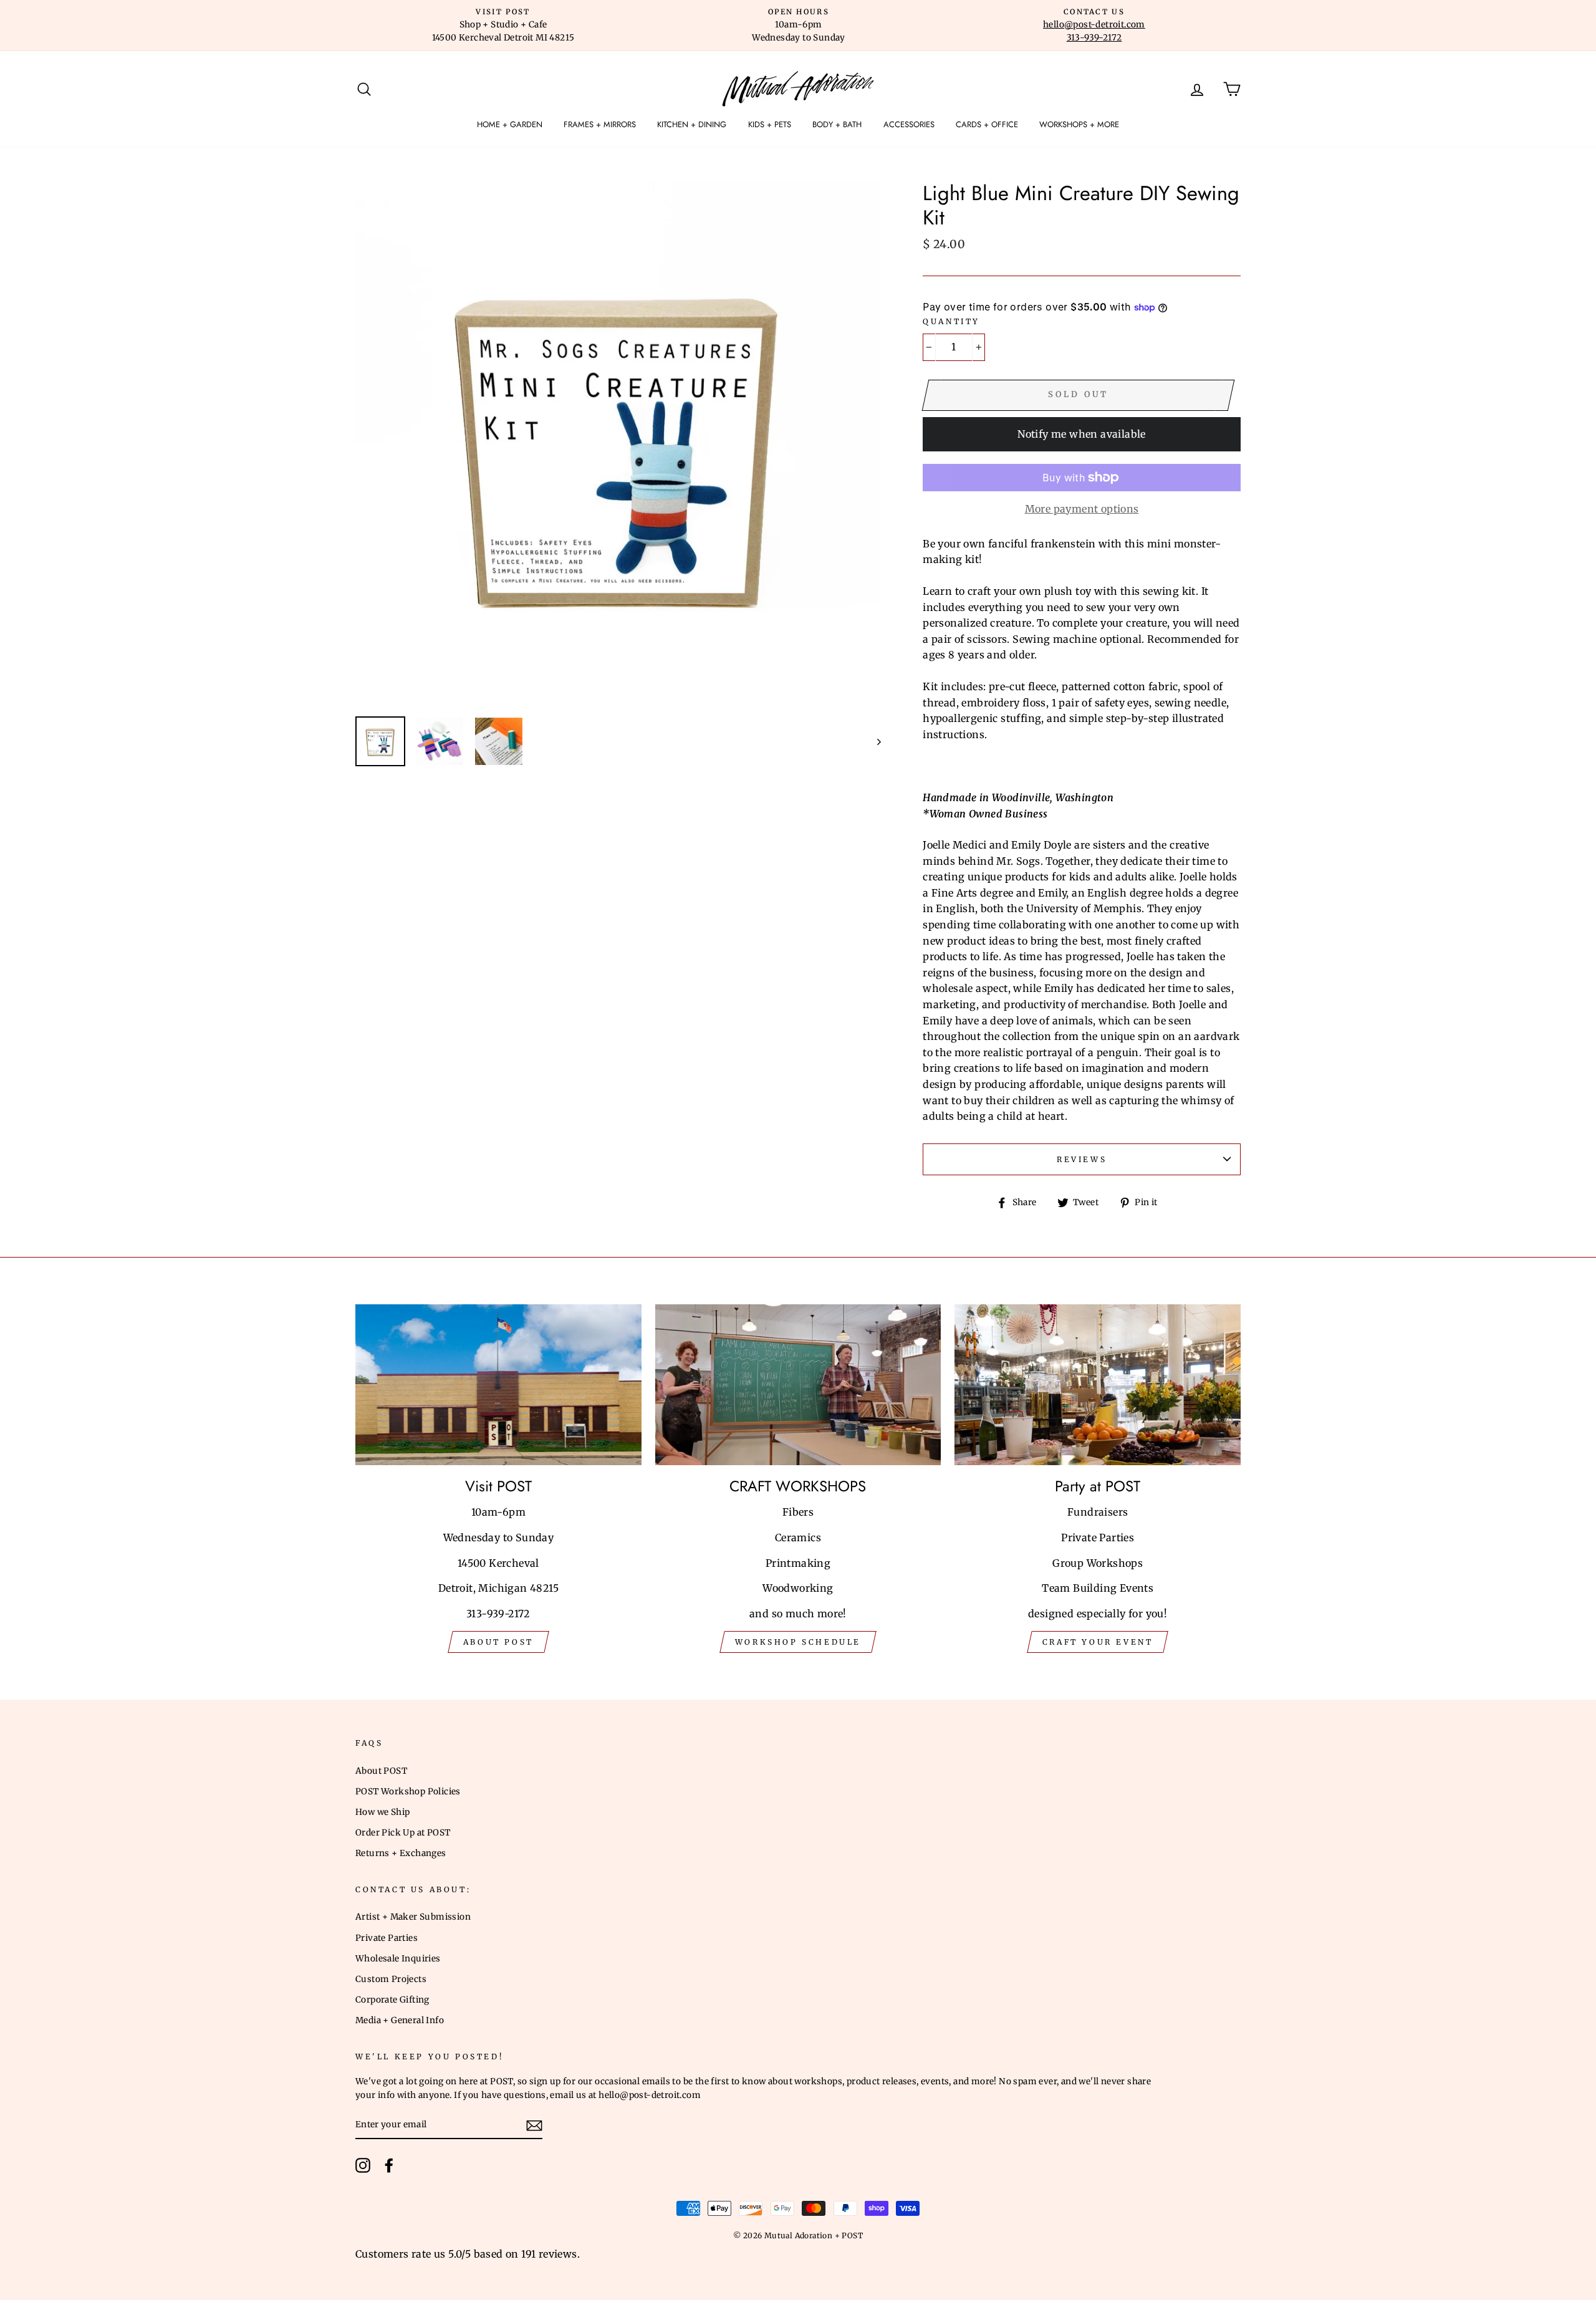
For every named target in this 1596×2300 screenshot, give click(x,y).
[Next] (873, 741)
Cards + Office (987, 124)
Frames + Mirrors (600, 124)
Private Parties (387, 1938)
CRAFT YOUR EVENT (1098, 1642)
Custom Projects (391, 1979)
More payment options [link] (1082, 509)
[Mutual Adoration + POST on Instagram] (363, 2165)
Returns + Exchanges (401, 1853)
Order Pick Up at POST (403, 1833)
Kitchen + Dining (692, 124)
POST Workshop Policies (408, 1792)
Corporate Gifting (392, 2000)
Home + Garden (510, 124)
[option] (503, 26)
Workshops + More (1079, 124)
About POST (381, 1771)
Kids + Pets (770, 124)
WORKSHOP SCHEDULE (798, 1642)
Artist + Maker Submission (413, 1917)
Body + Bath (837, 124)
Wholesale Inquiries (398, 1959)
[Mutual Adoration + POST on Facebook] (389, 2165)
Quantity (951, 321)
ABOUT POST (498, 1642)
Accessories (909, 124)
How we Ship (382, 1812)
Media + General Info (400, 2020)
